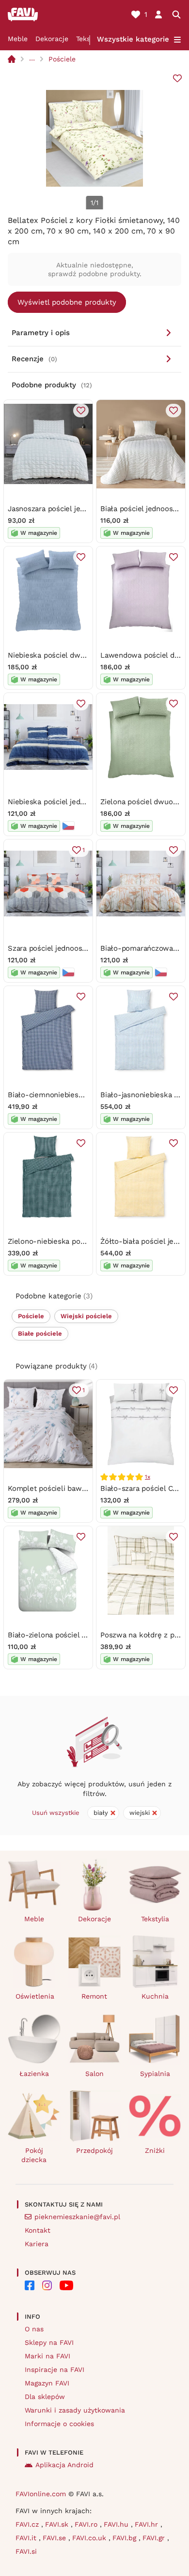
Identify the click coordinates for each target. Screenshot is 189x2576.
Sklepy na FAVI (49, 2342)
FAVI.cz (28, 2524)
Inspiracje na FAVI (55, 2370)
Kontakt (38, 2230)
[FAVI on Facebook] (30, 2285)
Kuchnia (155, 1996)
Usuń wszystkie (56, 1813)
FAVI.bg (126, 2538)
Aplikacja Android (64, 2465)
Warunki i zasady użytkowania (75, 2410)
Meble (18, 39)
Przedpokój (94, 2150)
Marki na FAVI (47, 2356)
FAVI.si (26, 2551)
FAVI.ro (87, 2524)
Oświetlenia (35, 1996)
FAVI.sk (58, 2524)
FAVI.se (55, 2538)
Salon (94, 2074)
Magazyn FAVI (47, 2383)
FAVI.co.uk (90, 2538)
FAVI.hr (148, 2524)
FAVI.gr (155, 2538)
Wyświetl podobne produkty (67, 302)
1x (148, 1477)
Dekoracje (52, 39)
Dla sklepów (45, 2397)
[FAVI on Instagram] (47, 2285)
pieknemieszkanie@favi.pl (77, 2217)
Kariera (37, 2244)
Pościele (62, 59)
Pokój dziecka (34, 2155)
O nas (34, 2329)
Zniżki (155, 2150)
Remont (94, 1996)
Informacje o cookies (59, 2424)
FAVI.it (27, 2538)
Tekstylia (155, 1919)
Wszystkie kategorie (133, 39)
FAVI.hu (117, 2524)
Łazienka (34, 2074)
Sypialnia (155, 2074)
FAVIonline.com (41, 2494)
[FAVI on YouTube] (66, 2285)
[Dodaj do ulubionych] (177, 78)
